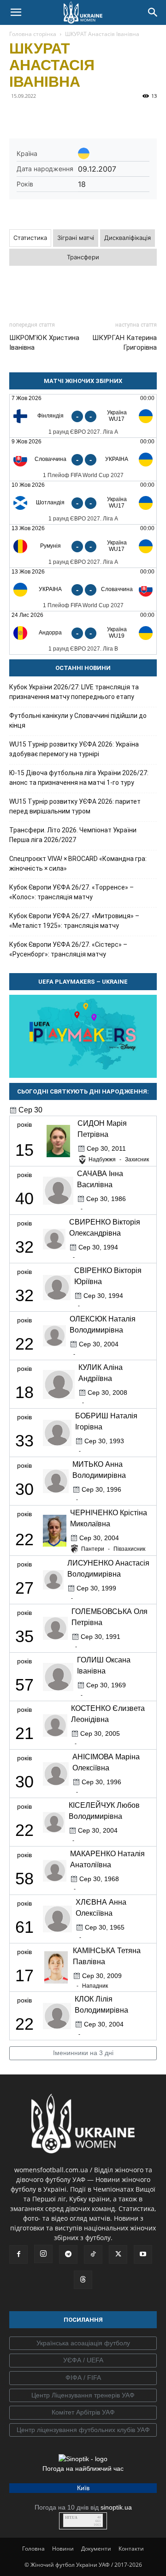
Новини (63, 2549)
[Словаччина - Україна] (83, 459)
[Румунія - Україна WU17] (83, 546)
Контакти (131, 2549)
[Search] (153, 12)
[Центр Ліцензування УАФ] (83, 2396)
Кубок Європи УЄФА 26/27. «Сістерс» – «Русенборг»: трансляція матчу (68, 949)
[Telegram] (40, 117)
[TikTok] (93, 2254)
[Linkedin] (125, 117)
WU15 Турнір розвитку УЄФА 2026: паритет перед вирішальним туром (75, 806)
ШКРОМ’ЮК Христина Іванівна (44, 343)
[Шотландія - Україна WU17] (83, 503)
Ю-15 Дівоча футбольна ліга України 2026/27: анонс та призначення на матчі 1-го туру (79, 778)
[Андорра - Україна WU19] (83, 633)
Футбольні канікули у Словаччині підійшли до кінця (78, 720)
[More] (146, 117)
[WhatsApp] (103, 117)
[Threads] (83, 2280)
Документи (96, 2549)
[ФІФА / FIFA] (83, 2378)
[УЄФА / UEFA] (83, 2361)
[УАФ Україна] (83, 2343)
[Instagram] (43, 2254)
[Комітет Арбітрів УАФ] (83, 2413)
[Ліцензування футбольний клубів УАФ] (83, 2430)
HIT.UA (71, 2518)
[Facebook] (18, 117)
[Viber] (82, 117)
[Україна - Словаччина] (83, 589)
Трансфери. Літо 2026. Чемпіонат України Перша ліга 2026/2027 (73, 835)
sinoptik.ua (116, 2507)
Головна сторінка (33, 34)
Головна (33, 2549)
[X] (61, 117)
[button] (16, 12)
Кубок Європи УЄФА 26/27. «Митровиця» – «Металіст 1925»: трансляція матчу (74, 921)
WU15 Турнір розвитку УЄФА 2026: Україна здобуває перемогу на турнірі (74, 749)
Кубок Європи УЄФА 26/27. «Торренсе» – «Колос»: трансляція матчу (71, 892)
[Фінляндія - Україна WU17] (83, 416)
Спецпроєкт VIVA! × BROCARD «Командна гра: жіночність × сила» (78, 864)
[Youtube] (143, 2254)
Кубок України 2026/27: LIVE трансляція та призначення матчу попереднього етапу (74, 692)
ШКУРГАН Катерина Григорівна (125, 343)
